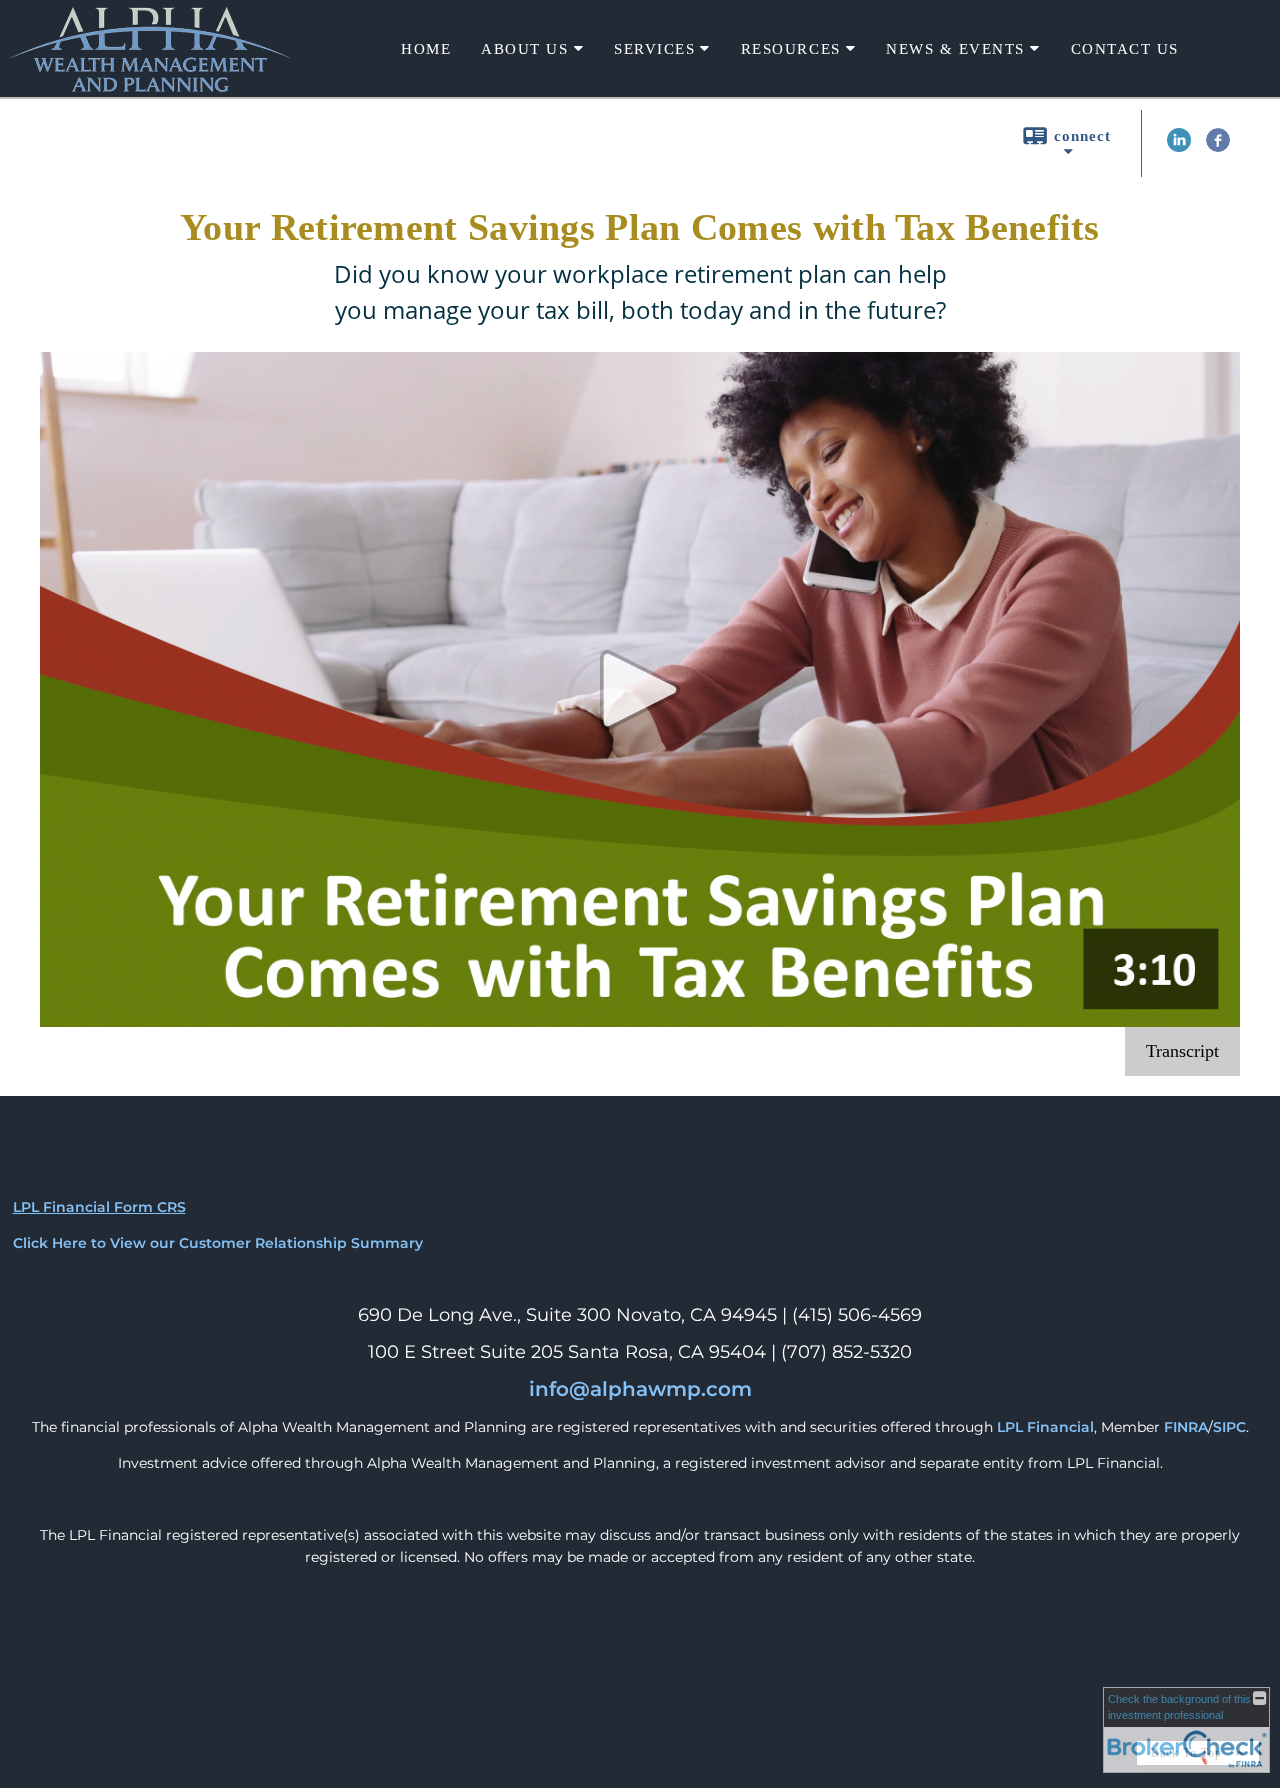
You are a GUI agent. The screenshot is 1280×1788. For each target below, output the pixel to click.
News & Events (955, 48)
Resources (791, 48)
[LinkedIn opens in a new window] (1179, 147)
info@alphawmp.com (640, 1389)
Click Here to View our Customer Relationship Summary (218, 1243)
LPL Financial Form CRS (99, 1207)
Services (654, 48)
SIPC (1229, 1427)
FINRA (1186, 1427)
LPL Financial (1045, 1427)
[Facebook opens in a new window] (1218, 147)
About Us (524, 48)
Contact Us (1125, 48)
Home (426, 48)
